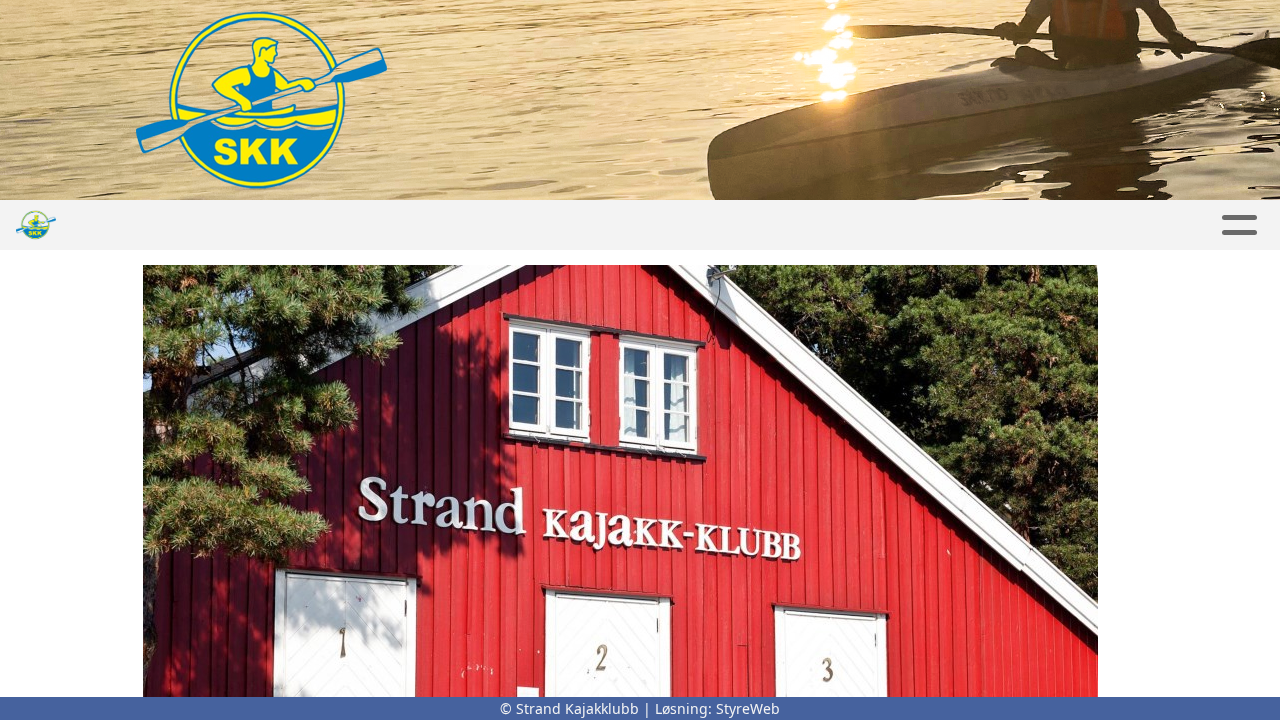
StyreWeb (748, 708)
